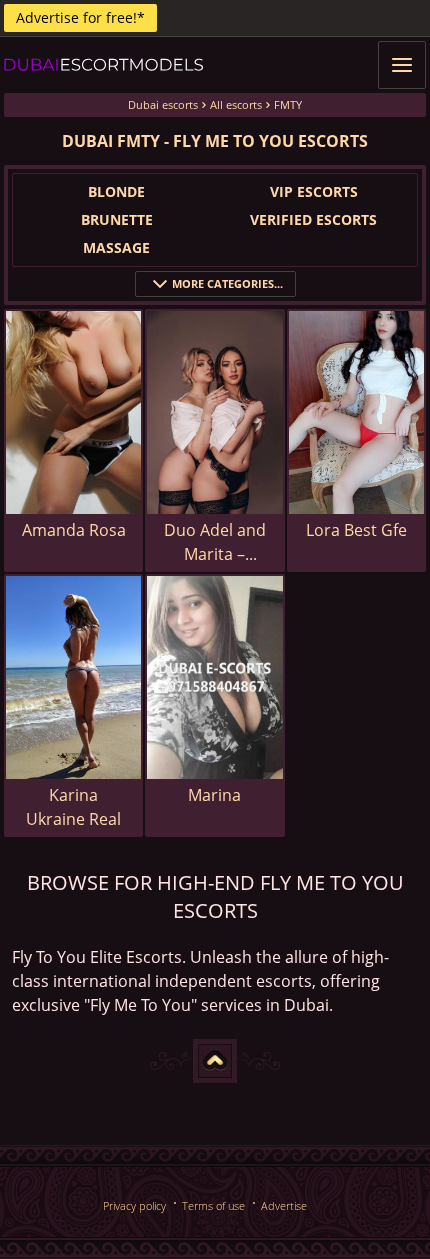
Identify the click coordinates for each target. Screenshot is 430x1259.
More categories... (227, 283)
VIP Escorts (314, 191)
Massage (116, 247)
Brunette (117, 219)
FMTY (288, 104)
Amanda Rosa (74, 530)
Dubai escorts (163, 104)
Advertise (284, 1205)
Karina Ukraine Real (73, 807)
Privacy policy (134, 1205)
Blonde (116, 191)
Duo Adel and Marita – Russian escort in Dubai (214, 542)
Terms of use (213, 1205)
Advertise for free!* (80, 17)
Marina (214, 795)
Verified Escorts (313, 219)
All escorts (236, 104)
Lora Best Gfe (356, 530)
